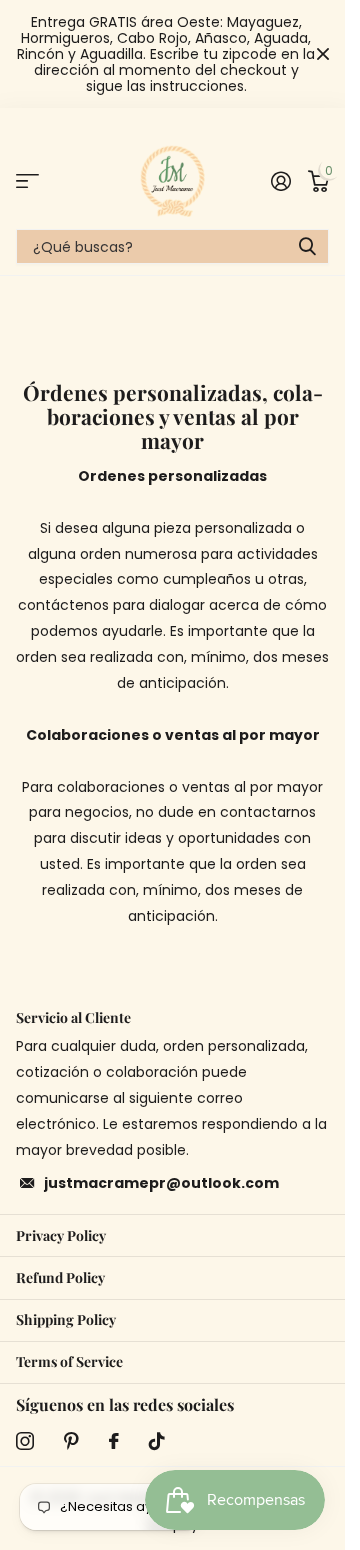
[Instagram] (25, 1441)
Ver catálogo (27, 180)
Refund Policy (60, 1277)
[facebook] (114, 1441)
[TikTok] (157, 1441)
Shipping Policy (66, 1319)
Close (323, 54)
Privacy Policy (61, 1235)
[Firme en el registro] (280, 181)
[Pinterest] (71, 1441)
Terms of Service (69, 1361)
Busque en (307, 246)
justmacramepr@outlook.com (161, 1183)
